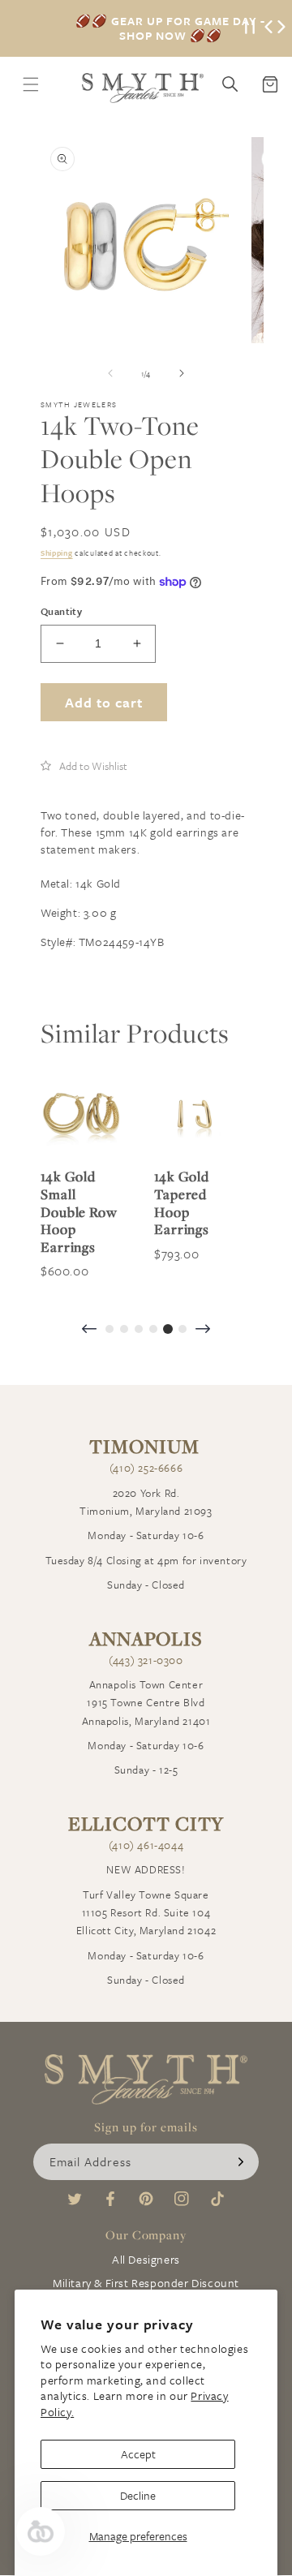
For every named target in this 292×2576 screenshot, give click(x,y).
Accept (138, 2454)
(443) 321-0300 (146, 1660)
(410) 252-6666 (146, 1468)
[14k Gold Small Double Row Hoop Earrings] (81, 1114)
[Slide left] (110, 373)
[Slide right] (182, 373)
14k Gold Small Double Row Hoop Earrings (79, 1211)
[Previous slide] (89, 1330)
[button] (84, 766)
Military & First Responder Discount (146, 2283)
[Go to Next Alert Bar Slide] (281, 28)
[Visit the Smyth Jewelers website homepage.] (143, 88)
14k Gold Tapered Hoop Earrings (182, 1202)
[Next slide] (203, 1330)
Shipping (57, 553)
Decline (138, 2495)
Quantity (61, 611)
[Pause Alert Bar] (250, 28)
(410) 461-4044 (146, 1845)
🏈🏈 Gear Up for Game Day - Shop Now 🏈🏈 (170, 28)
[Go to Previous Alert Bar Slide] (268, 28)
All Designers (146, 2259)
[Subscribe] (241, 2162)
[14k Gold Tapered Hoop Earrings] (195, 1114)
